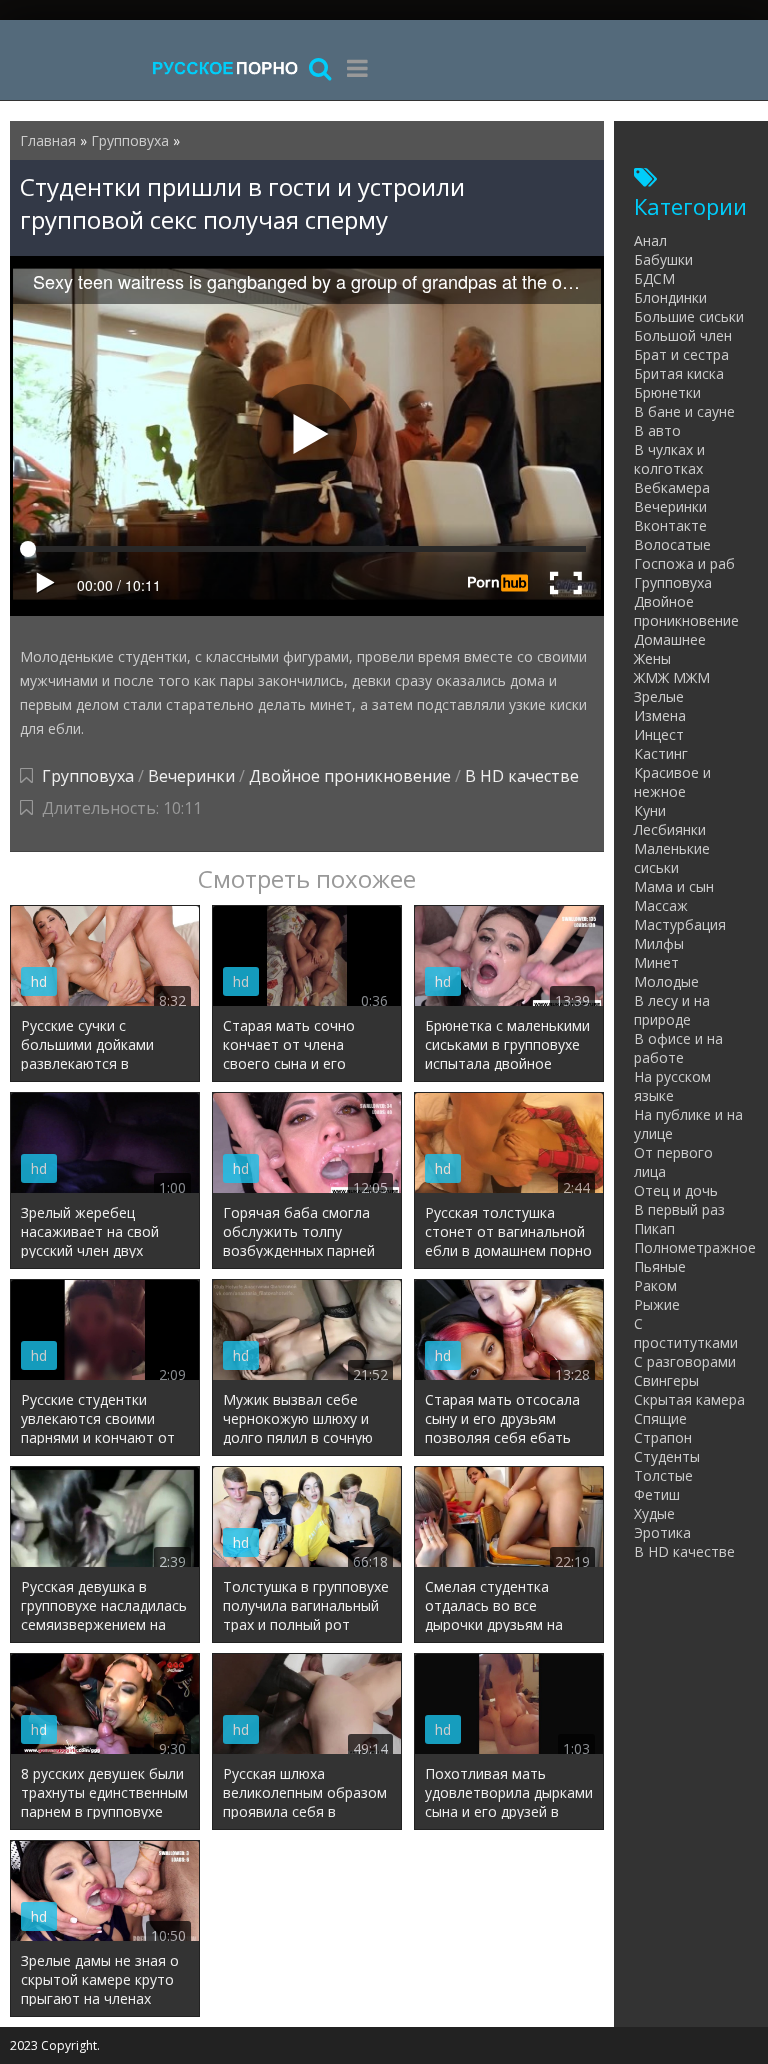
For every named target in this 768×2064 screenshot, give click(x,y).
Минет (656, 962)
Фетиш (657, 1494)
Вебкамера (672, 487)
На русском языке (672, 1086)
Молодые (666, 981)
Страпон (663, 1437)
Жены (652, 658)
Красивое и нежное (672, 782)
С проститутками (686, 1333)
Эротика (662, 1532)
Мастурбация (680, 924)
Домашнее (670, 639)
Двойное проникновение (350, 776)
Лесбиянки (670, 829)
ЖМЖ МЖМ (672, 677)
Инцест (659, 734)
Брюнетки (667, 392)
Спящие (660, 1418)
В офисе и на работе (678, 1048)
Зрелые (659, 696)
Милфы (659, 943)
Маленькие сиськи (672, 858)
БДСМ (654, 278)
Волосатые (672, 544)
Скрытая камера (689, 1399)
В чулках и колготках (669, 459)
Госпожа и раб (684, 563)
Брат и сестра (681, 354)
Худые (654, 1513)
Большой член (683, 335)
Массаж (661, 905)
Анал (650, 240)
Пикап (654, 1228)
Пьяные (660, 1266)
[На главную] (225, 67)
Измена (660, 715)
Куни (650, 810)
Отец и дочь (676, 1190)
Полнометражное (695, 1247)
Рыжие (657, 1304)
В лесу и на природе (672, 1010)
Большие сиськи (689, 316)
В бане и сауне (684, 411)
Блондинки (670, 297)
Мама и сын (674, 886)
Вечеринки (191, 776)
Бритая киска (679, 373)
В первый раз (679, 1209)
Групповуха (88, 776)
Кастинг (661, 753)
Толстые (663, 1475)
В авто (657, 430)
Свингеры (666, 1380)
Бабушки (663, 259)
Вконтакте (670, 525)
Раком (655, 1285)
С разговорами (685, 1361)
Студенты (667, 1456)
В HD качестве (522, 776)
